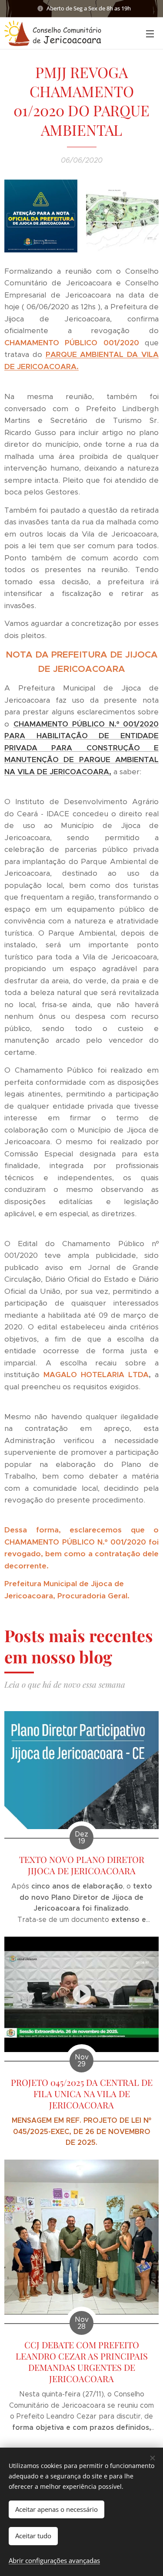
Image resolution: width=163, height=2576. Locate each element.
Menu (150, 33)
